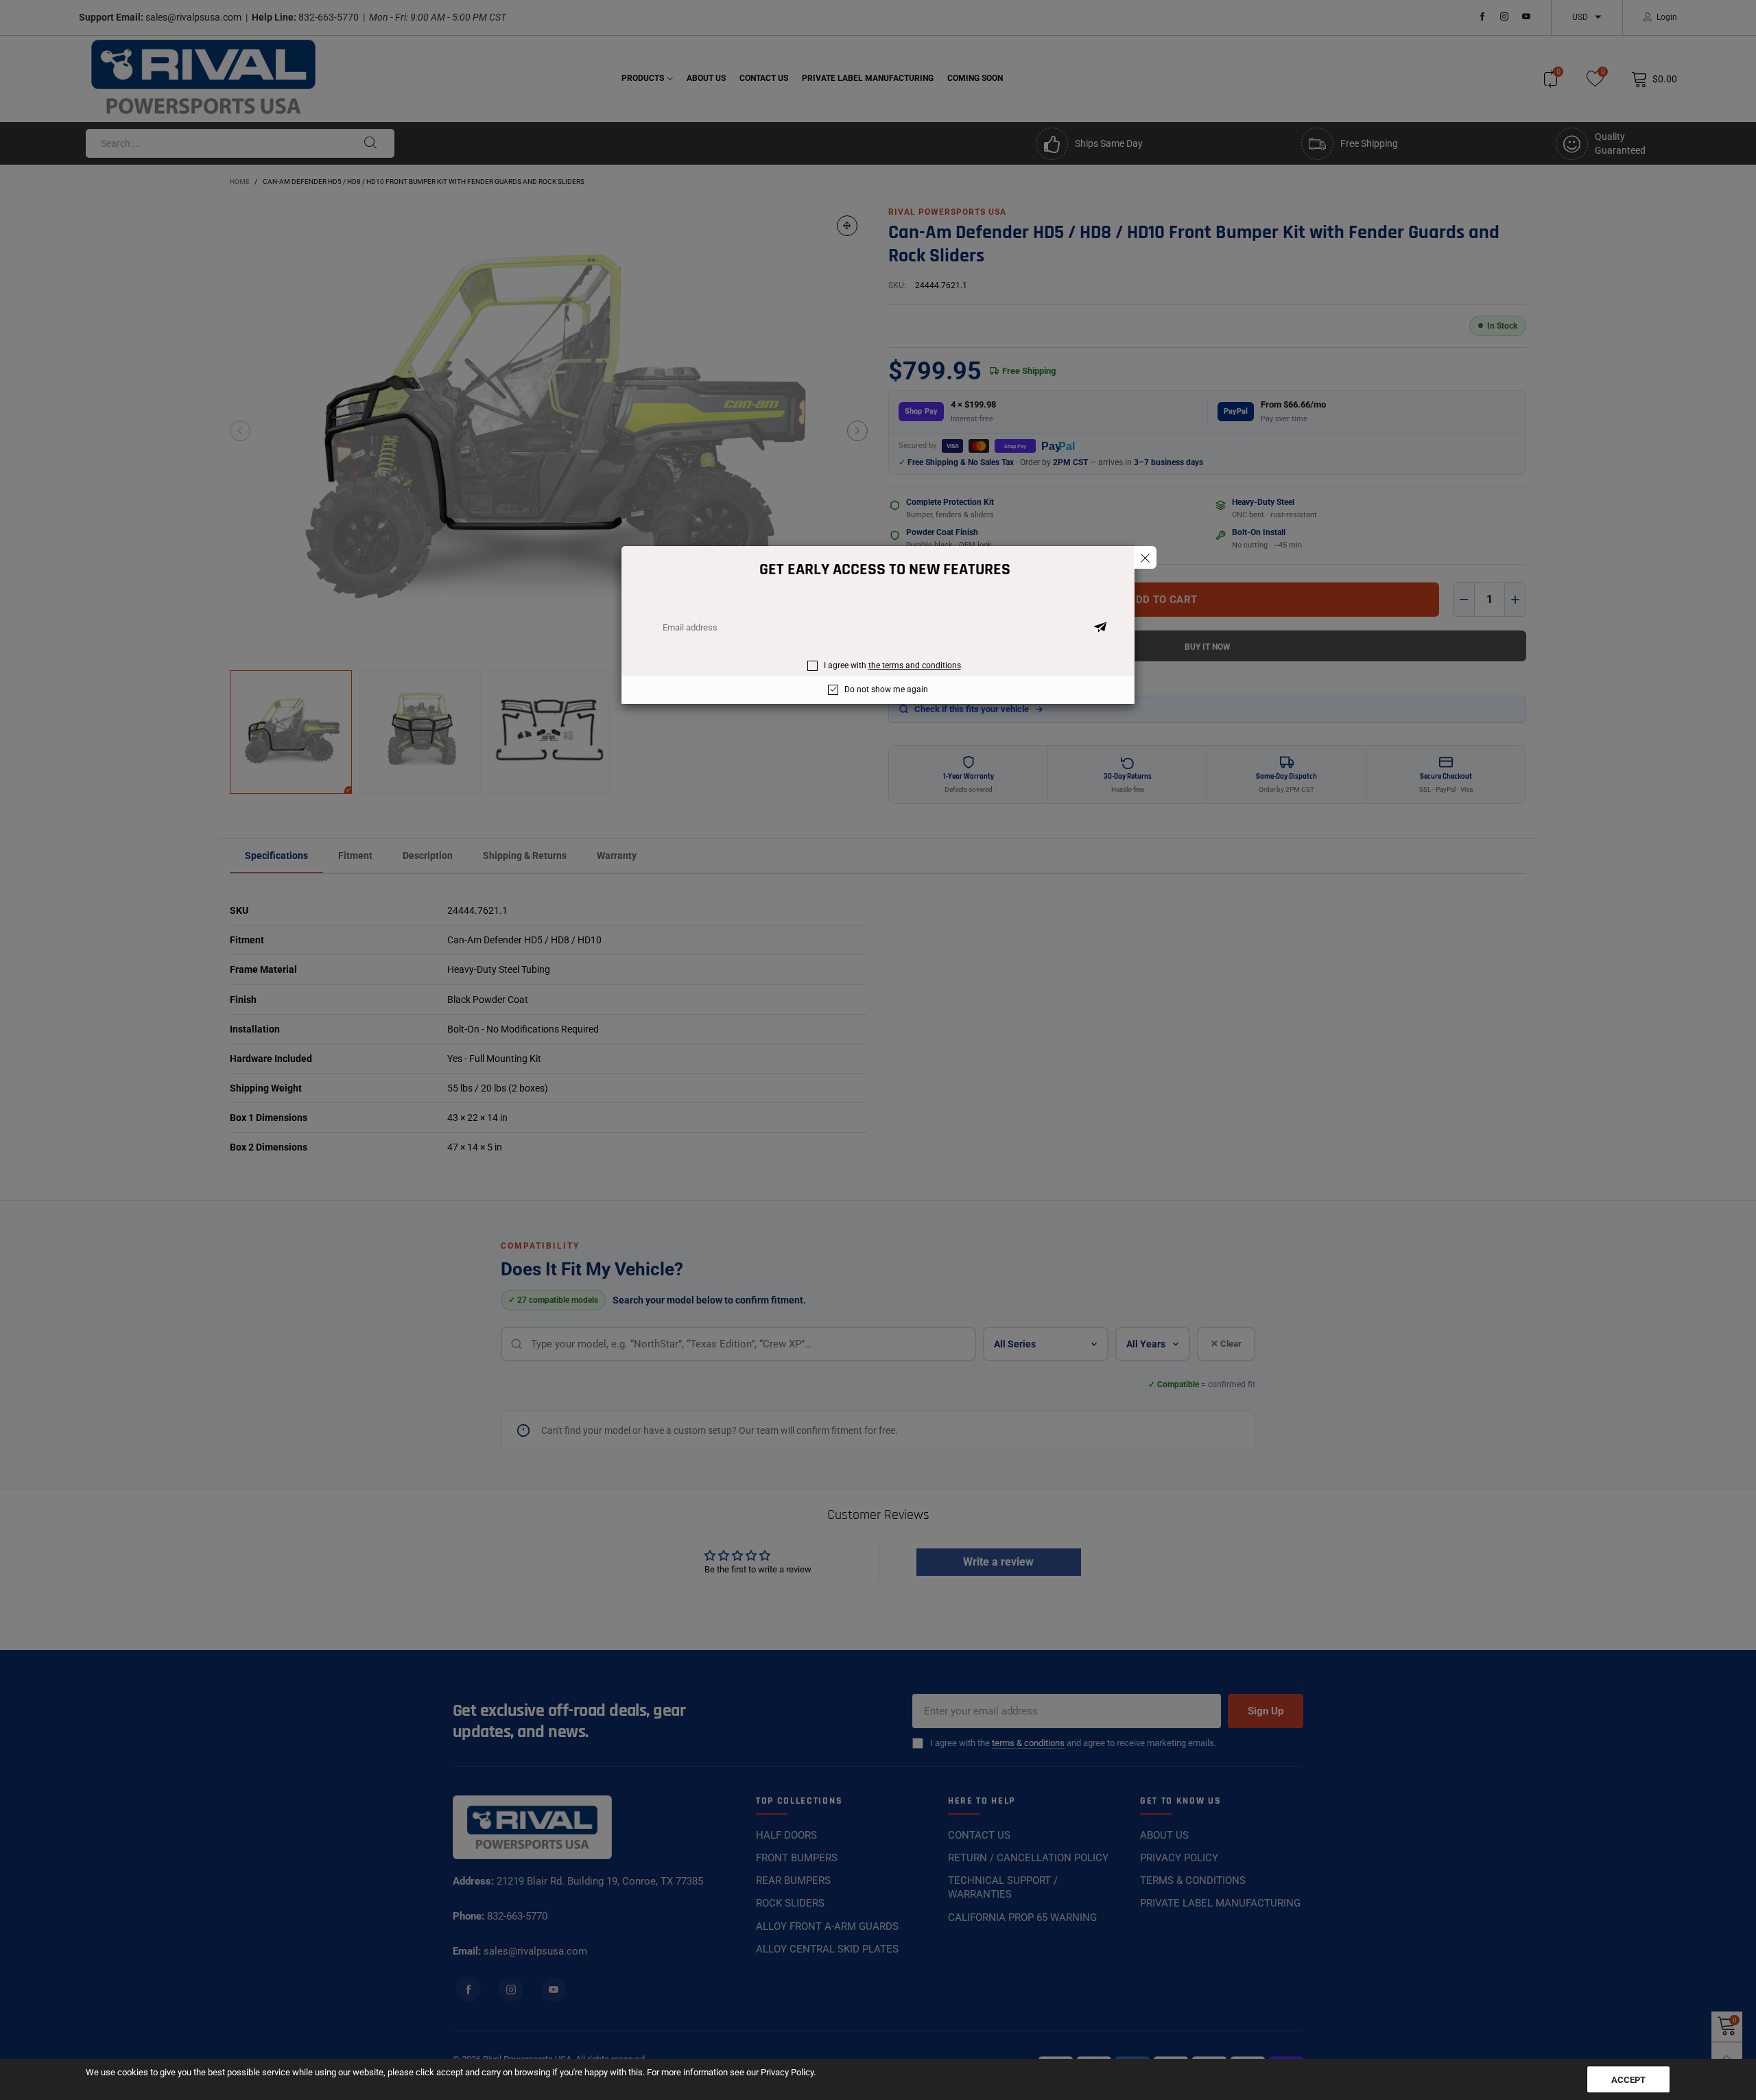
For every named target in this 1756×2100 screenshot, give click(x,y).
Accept (1628, 2080)
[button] (1100, 628)
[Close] (1145, 557)
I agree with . (893, 665)
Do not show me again (886, 689)
